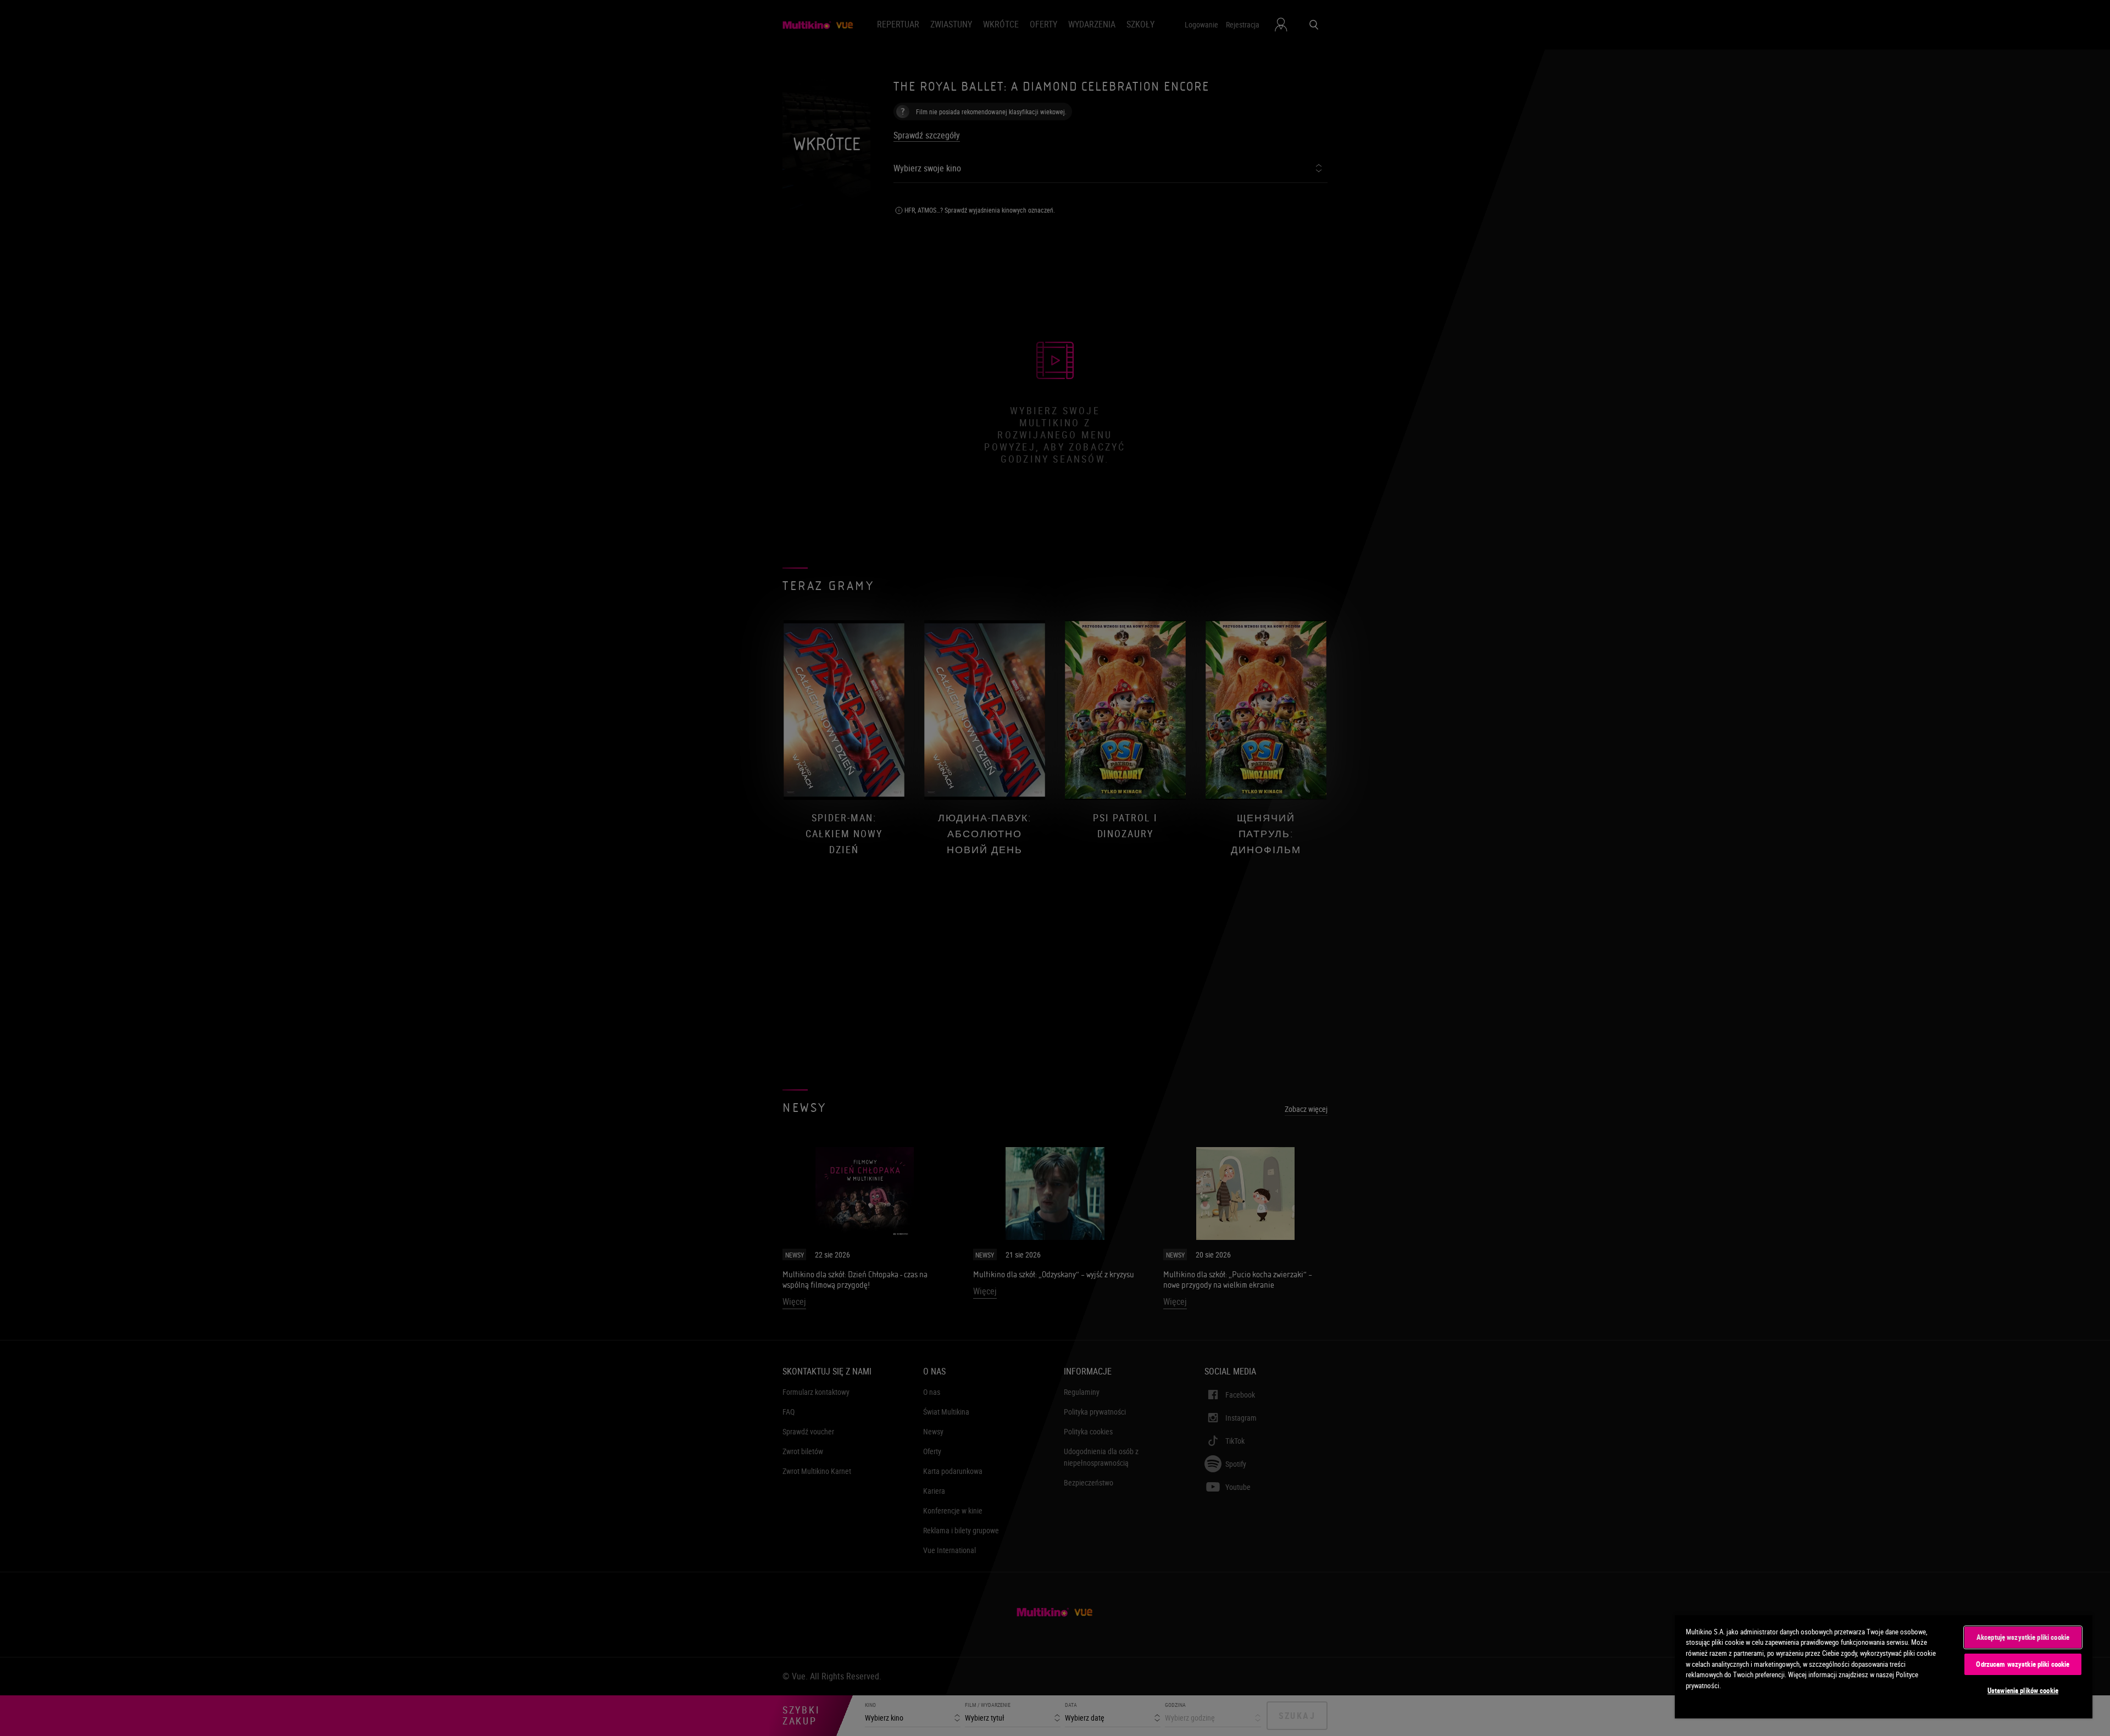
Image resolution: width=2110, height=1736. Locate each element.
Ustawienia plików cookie (2023, 1690)
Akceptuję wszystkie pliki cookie (2023, 1637)
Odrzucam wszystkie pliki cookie (2023, 1664)
